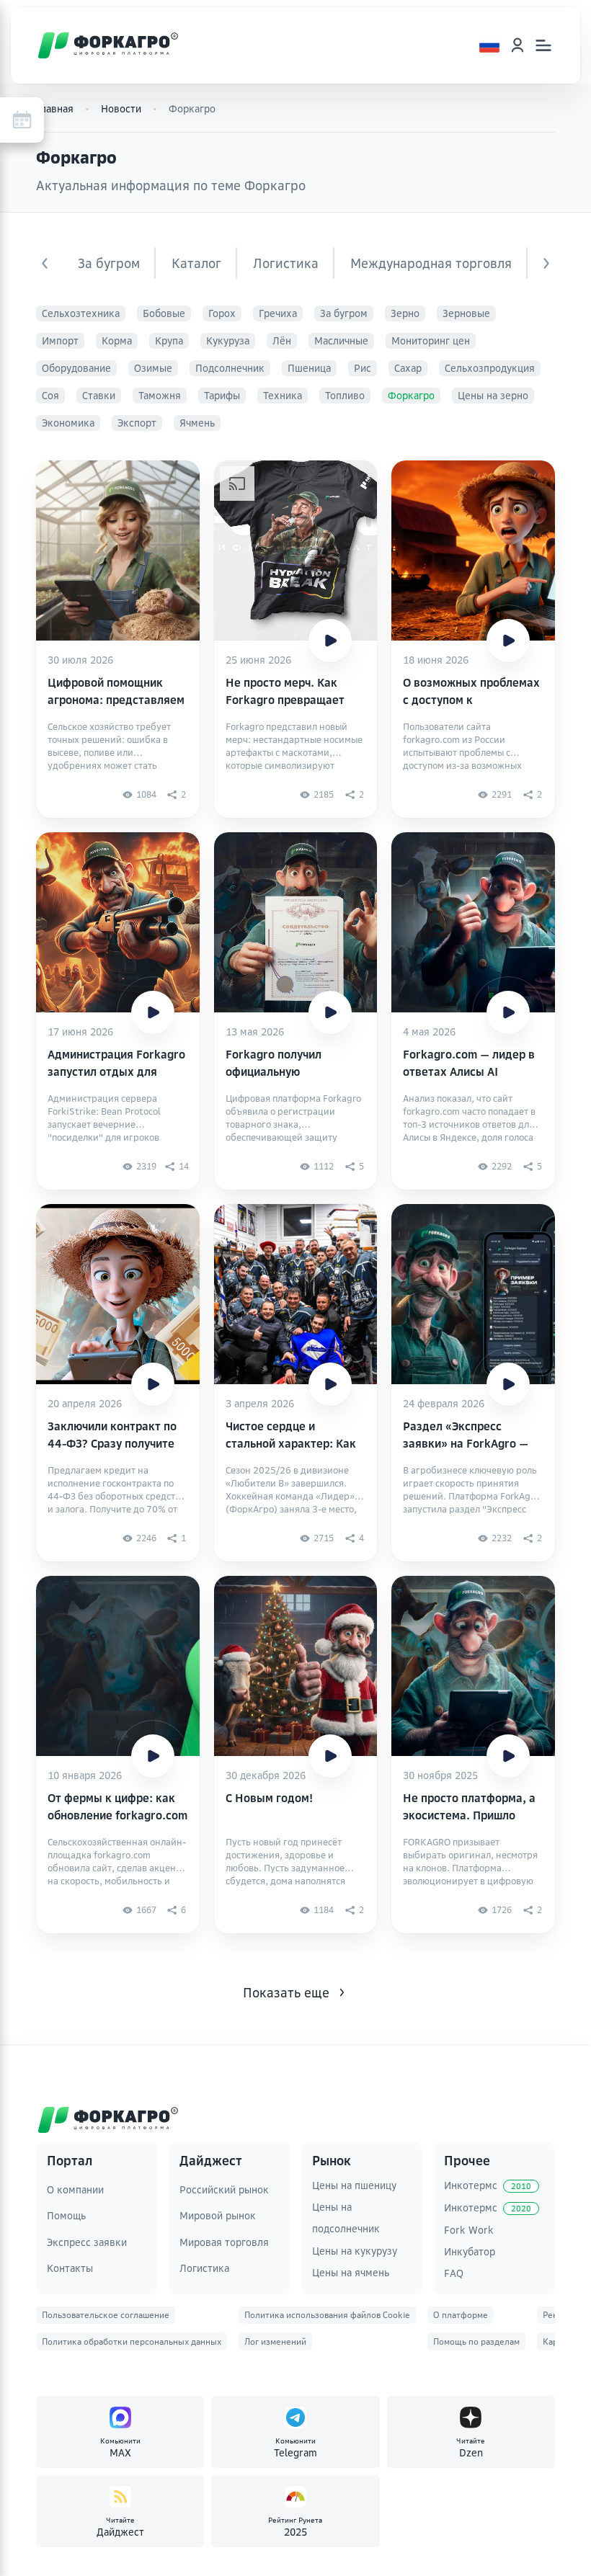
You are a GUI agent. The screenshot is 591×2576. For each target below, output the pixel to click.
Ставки (99, 395)
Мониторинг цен (431, 340)
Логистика (286, 263)
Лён (282, 340)
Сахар (408, 368)
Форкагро (411, 395)
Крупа (169, 340)
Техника (283, 395)
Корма (117, 340)
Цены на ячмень (351, 2272)
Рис (363, 368)
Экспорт (137, 423)
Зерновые (466, 313)
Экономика (68, 423)
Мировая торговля (224, 2242)
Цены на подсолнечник (346, 2218)
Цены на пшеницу (354, 2185)
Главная (55, 108)
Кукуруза (228, 340)
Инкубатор (470, 2251)
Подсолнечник (230, 368)
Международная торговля (431, 263)
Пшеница (309, 368)
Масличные (341, 340)
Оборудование (76, 368)
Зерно (405, 313)
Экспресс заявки (87, 2242)
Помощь (66, 2215)
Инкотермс (488, 2185)
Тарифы (222, 395)
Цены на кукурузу (355, 2251)
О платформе (461, 2315)
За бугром (109, 263)
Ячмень (197, 423)
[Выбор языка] (489, 45)
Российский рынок (224, 2189)
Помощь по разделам (476, 2341)
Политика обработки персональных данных (132, 2341)
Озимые (153, 368)
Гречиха (278, 313)
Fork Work (469, 2230)
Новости (121, 108)
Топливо (345, 395)
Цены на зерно (493, 395)
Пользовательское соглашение (106, 2315)
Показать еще (286, 1992)
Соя (50, 395)
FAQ (454, 2273)
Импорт (60, 340)
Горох (222, 313)
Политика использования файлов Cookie (327, 2315)
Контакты (70, 2268)
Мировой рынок (218, 2215)
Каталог (196, 263)
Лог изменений (275, 2341)
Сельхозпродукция (490, 368)
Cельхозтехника (81, 313)
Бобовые (164, 313)
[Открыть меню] (543, 45)
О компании (75, 2189)
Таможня (160, 395)
